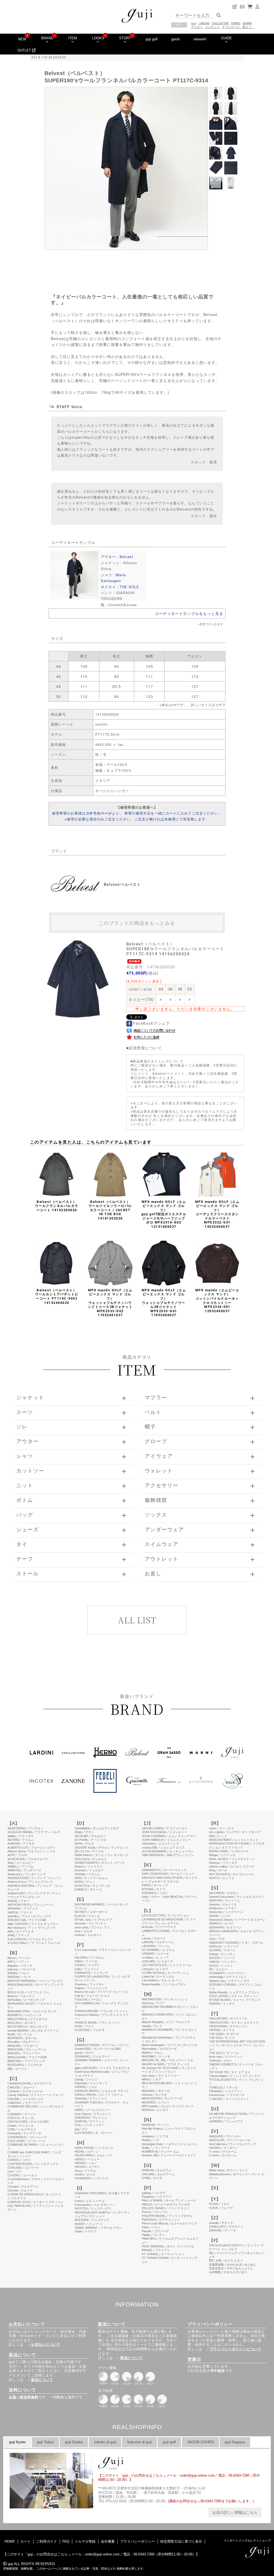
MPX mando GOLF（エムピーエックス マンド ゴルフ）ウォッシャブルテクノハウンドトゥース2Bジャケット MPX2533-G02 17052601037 (110, 1303)
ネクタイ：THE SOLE (120, 587)
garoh (176, 39)
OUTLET (25, 50)
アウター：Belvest (117, 557)
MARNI (247, 23)
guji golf (152, 39)
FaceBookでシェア (151, 1023)
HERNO (236, 23)
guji (194, 23)
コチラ (220, 705)
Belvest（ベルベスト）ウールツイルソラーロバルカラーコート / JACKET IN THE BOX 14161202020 (110, 1210)
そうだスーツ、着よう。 (238, 27)
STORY (125, 38)
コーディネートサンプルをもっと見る (189, 613)
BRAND (47, 38)
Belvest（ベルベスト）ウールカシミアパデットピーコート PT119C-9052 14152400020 (57, 1297)
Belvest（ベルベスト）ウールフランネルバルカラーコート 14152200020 (57, 1206)
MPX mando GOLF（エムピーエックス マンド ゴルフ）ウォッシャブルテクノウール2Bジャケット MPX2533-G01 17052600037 (164, 1303)
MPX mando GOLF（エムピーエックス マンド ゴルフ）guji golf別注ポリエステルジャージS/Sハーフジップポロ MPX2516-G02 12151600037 (164, 1214)
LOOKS (98, 38)
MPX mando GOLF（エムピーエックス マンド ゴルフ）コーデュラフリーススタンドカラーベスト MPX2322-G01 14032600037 (217, 1214)
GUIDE (227, 38)
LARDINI (204, 23)
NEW (22, 39)
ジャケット (212, 27)
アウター (197, 27)
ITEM (73, 38)
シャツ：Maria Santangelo (113, 578)
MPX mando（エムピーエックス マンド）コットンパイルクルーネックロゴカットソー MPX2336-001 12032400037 (217, 1301)
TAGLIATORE (220, 23)
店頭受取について (145, 1048)
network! (200, 39)
